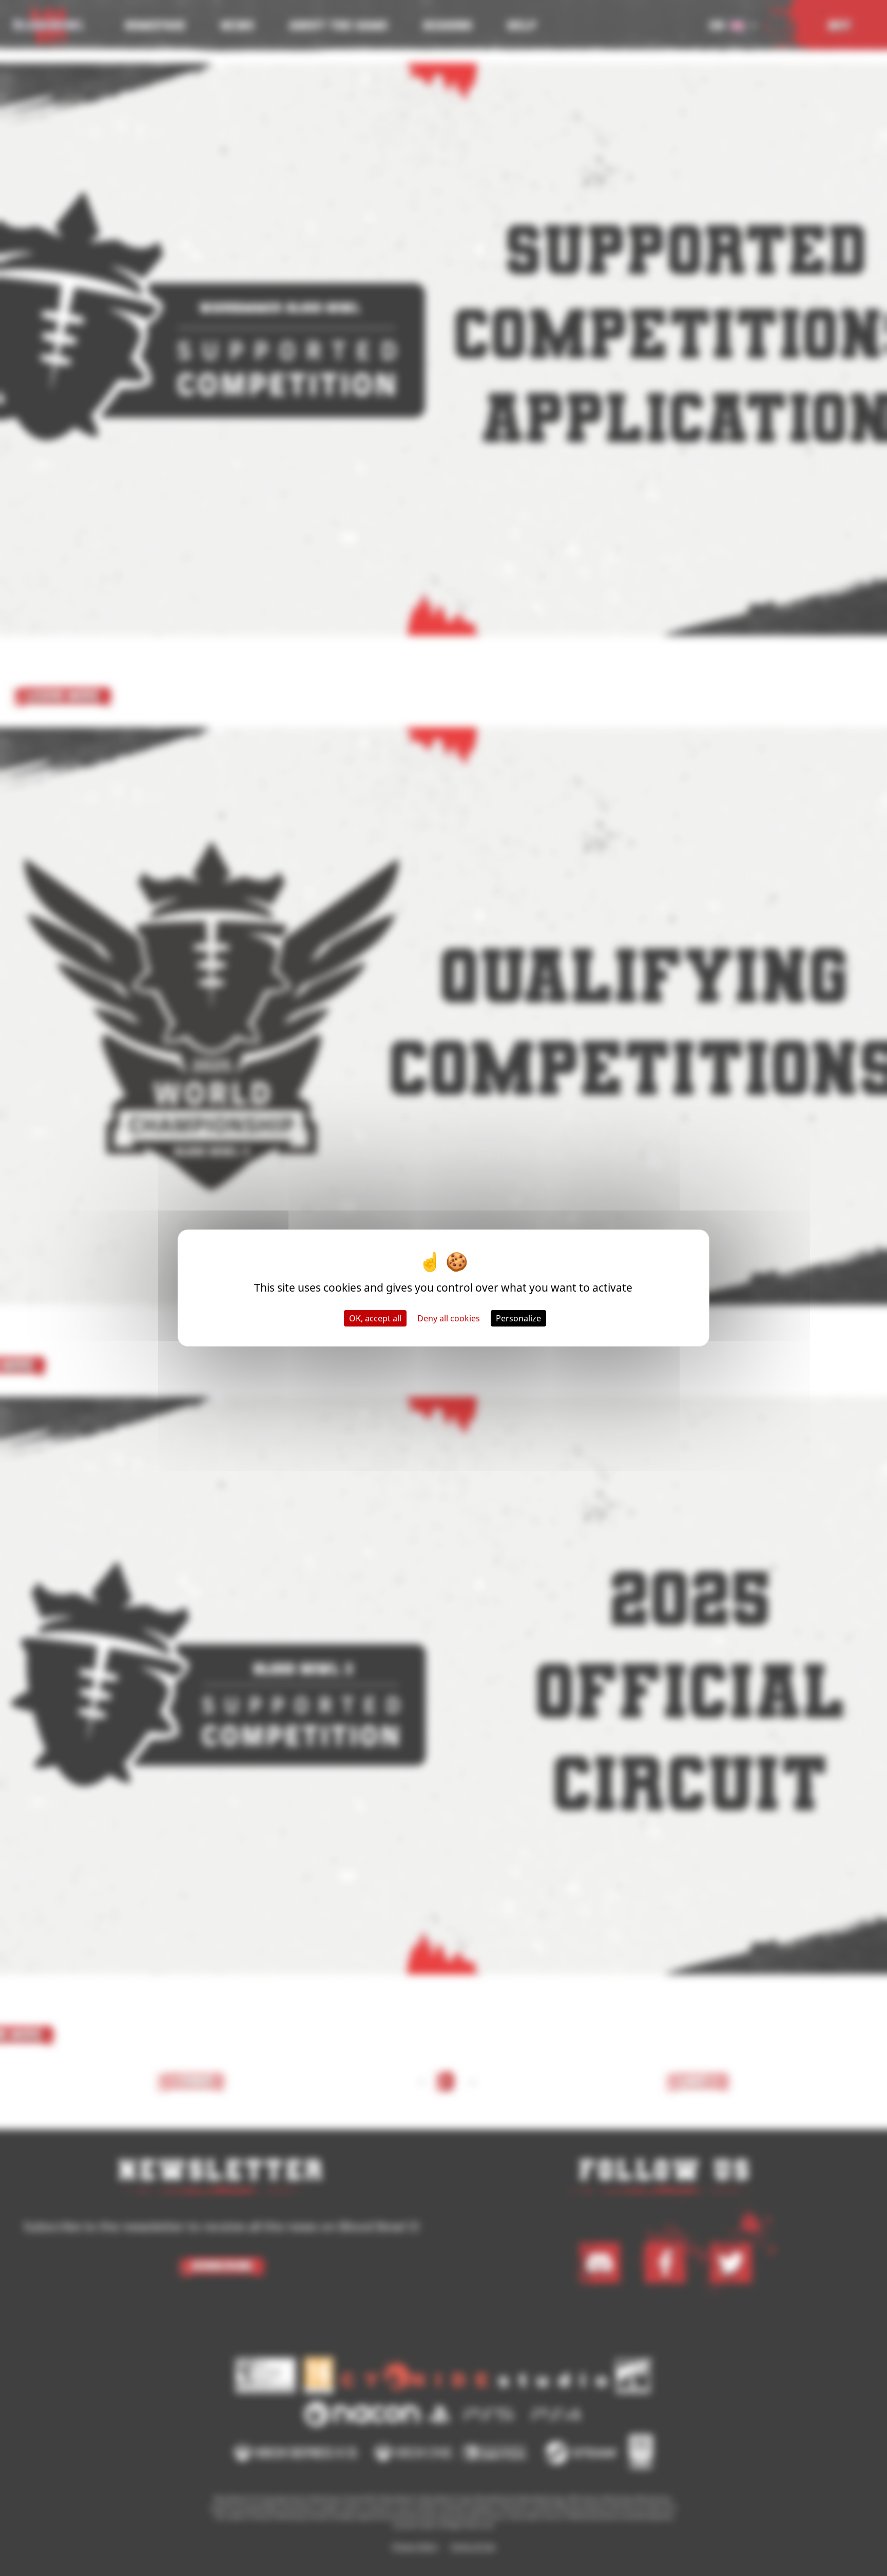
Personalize (518, 1318)
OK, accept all (375, 1318)
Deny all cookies (449, 1318)
